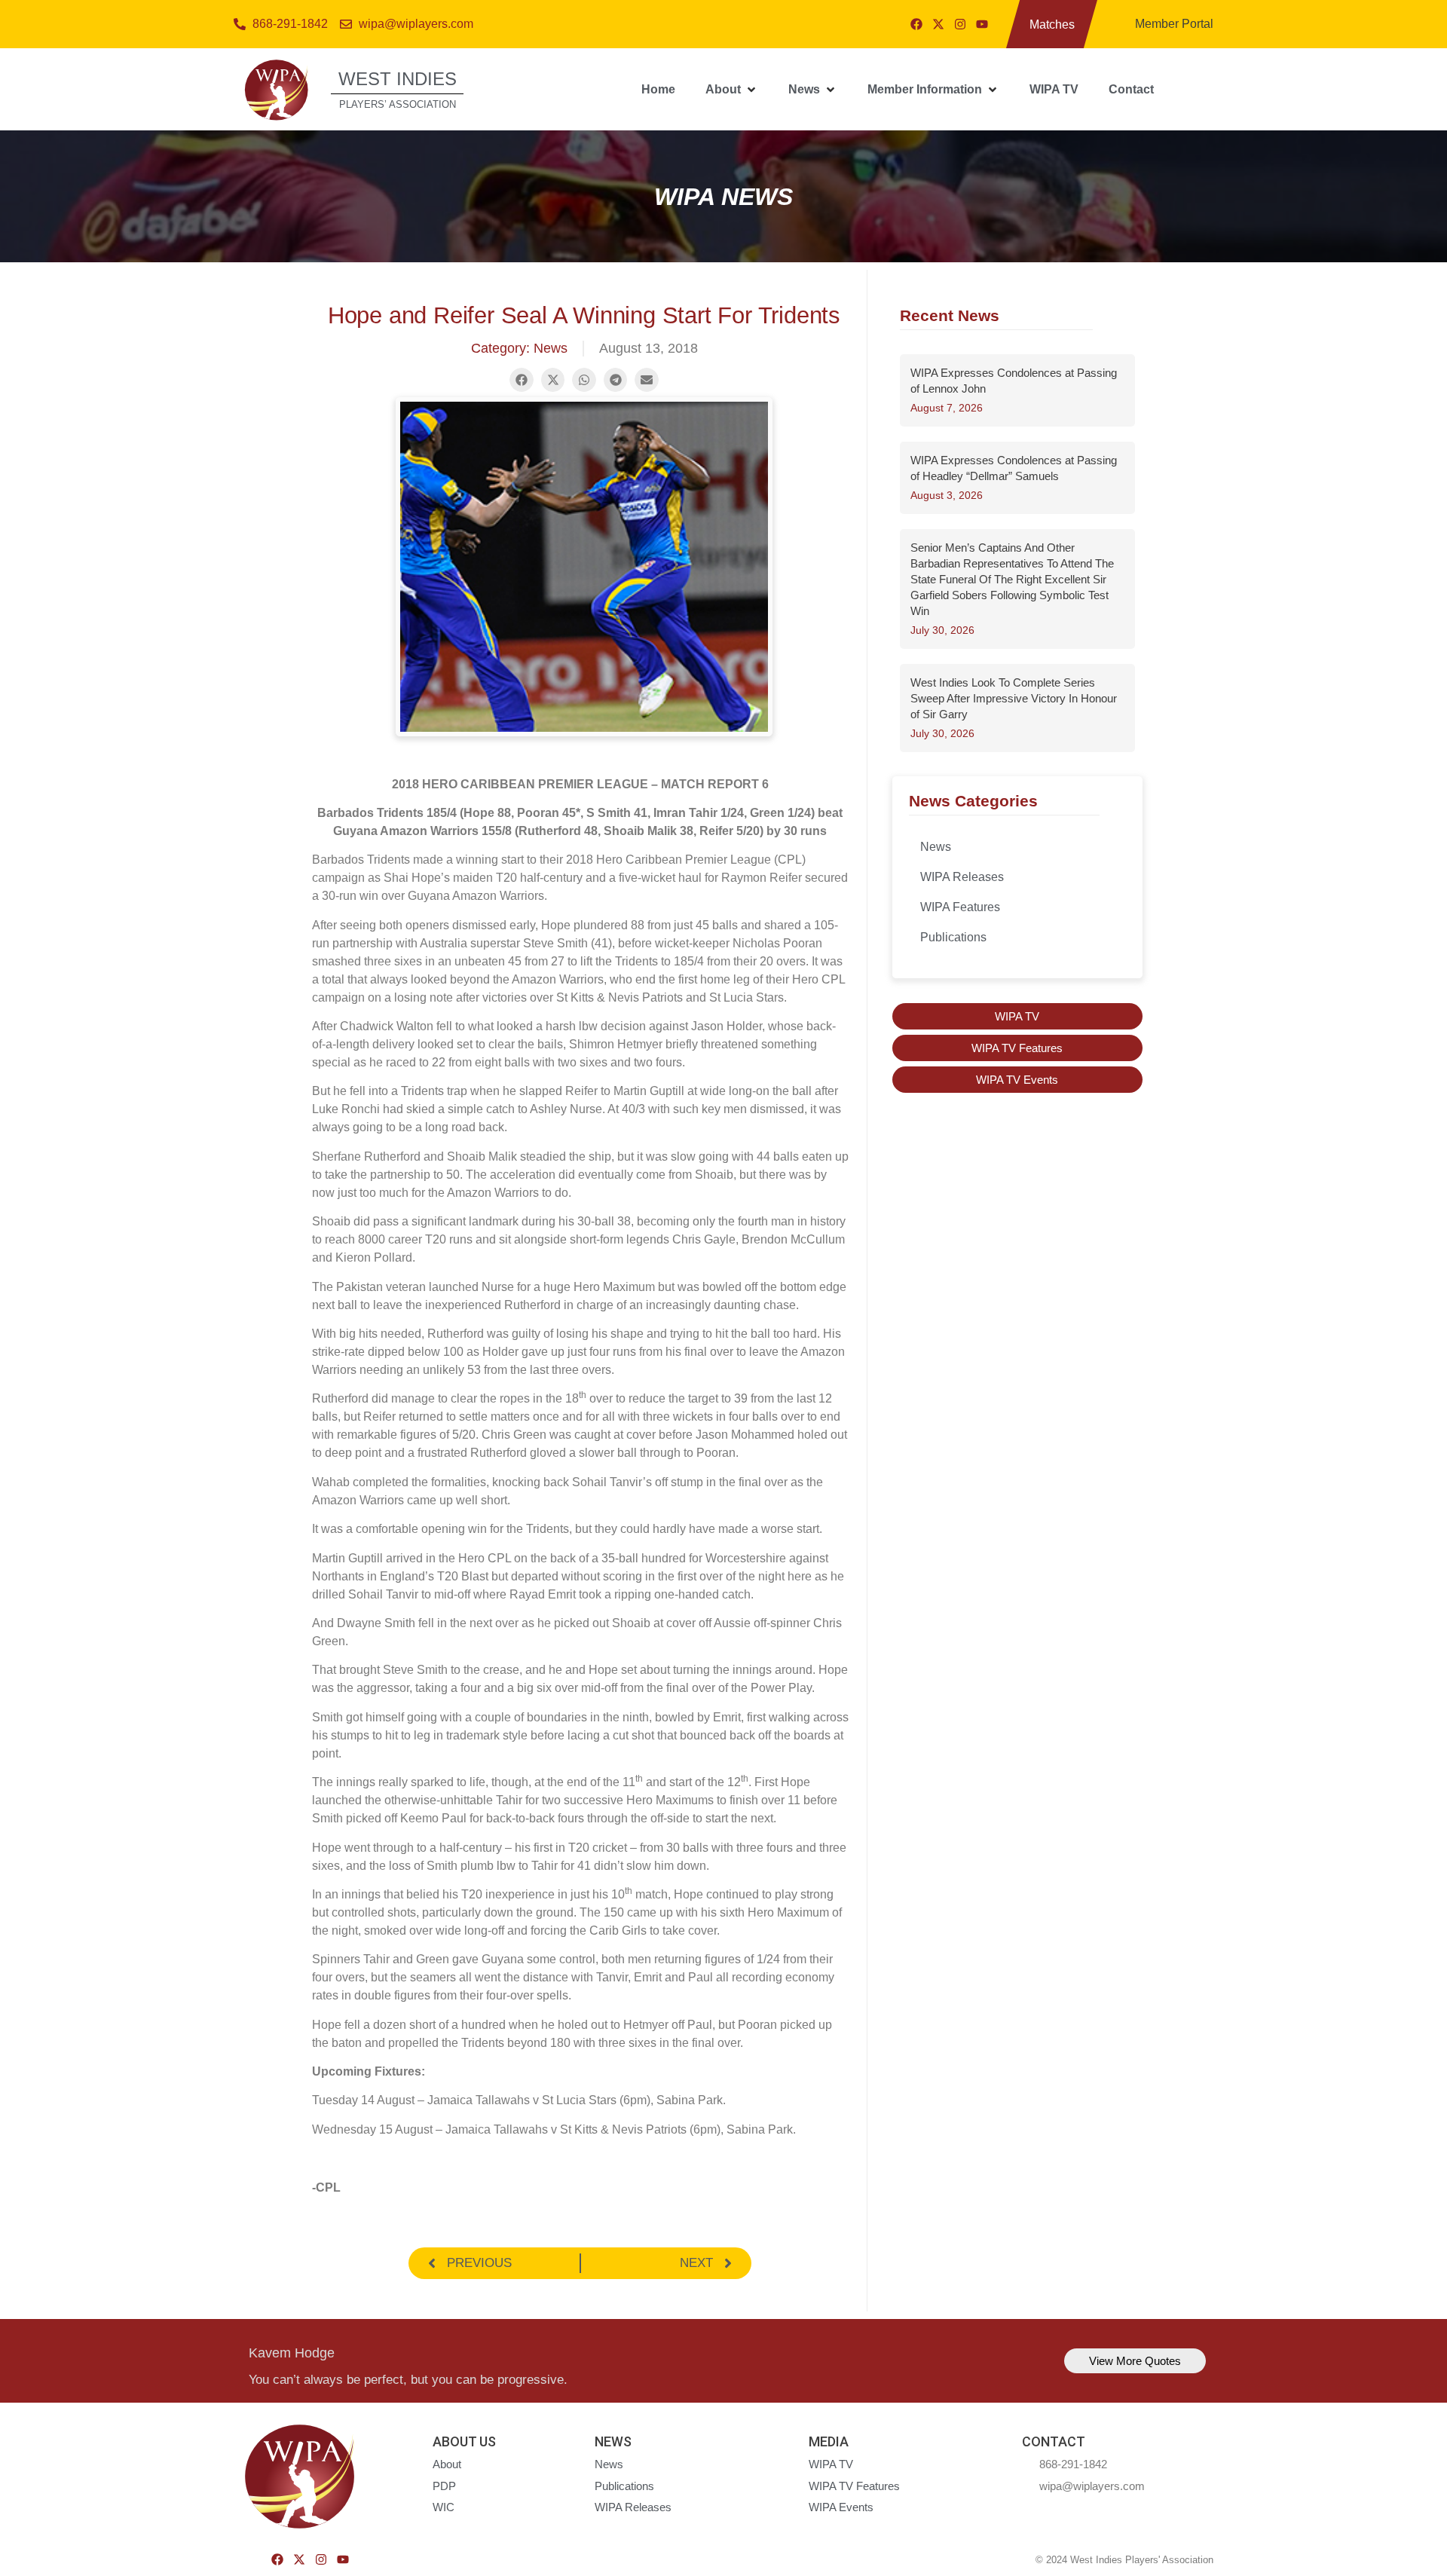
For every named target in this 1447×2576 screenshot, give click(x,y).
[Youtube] (982, 24)
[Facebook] (916, 24)
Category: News (519, 348)
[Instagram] (960, 24)
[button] (732, 90)
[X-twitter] (938, 24)
